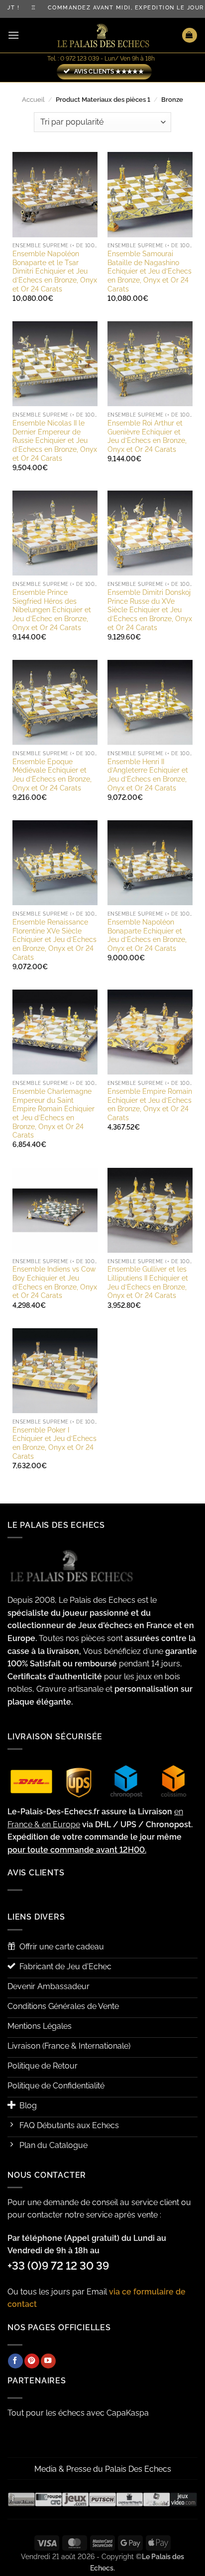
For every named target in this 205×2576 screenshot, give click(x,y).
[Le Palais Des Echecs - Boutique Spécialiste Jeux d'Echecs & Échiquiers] (102, 36)
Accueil (33, 100)
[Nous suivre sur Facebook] (15, 2361)
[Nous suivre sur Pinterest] (32, 2361)
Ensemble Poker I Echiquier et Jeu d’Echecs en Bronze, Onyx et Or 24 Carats (54, 1443)
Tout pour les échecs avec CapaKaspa (78, 2413)
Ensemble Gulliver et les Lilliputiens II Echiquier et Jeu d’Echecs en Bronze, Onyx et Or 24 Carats (148, 1282)
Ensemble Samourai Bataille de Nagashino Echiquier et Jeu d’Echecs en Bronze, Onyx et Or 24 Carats (150, 271)
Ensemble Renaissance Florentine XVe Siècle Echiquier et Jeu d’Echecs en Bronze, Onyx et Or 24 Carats (54, 940)
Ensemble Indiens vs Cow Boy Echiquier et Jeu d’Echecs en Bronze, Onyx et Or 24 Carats (55, 1282)
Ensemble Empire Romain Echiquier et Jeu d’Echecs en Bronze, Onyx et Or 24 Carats (150, 1105)
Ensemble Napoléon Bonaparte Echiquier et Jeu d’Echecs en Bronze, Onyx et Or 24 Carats (147, 935)
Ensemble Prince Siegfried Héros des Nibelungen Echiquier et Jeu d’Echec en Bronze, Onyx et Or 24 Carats (52, 610)
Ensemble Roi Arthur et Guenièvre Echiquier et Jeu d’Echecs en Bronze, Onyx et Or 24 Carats (147, 436)
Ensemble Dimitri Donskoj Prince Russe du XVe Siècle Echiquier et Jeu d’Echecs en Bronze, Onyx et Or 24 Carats (150, 610)
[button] (13, 35)
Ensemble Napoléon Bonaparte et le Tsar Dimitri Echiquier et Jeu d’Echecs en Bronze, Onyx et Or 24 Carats (55, 271)
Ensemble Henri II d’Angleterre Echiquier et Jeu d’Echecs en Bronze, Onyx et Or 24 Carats (148, 775)
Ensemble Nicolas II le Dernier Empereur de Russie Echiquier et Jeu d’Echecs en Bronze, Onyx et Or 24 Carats (55, 441)
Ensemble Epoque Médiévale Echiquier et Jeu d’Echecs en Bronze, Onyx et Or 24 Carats (52, 775)
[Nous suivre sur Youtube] (48, 2361)
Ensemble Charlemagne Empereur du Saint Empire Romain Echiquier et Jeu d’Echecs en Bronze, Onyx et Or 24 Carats (53, 1113)
